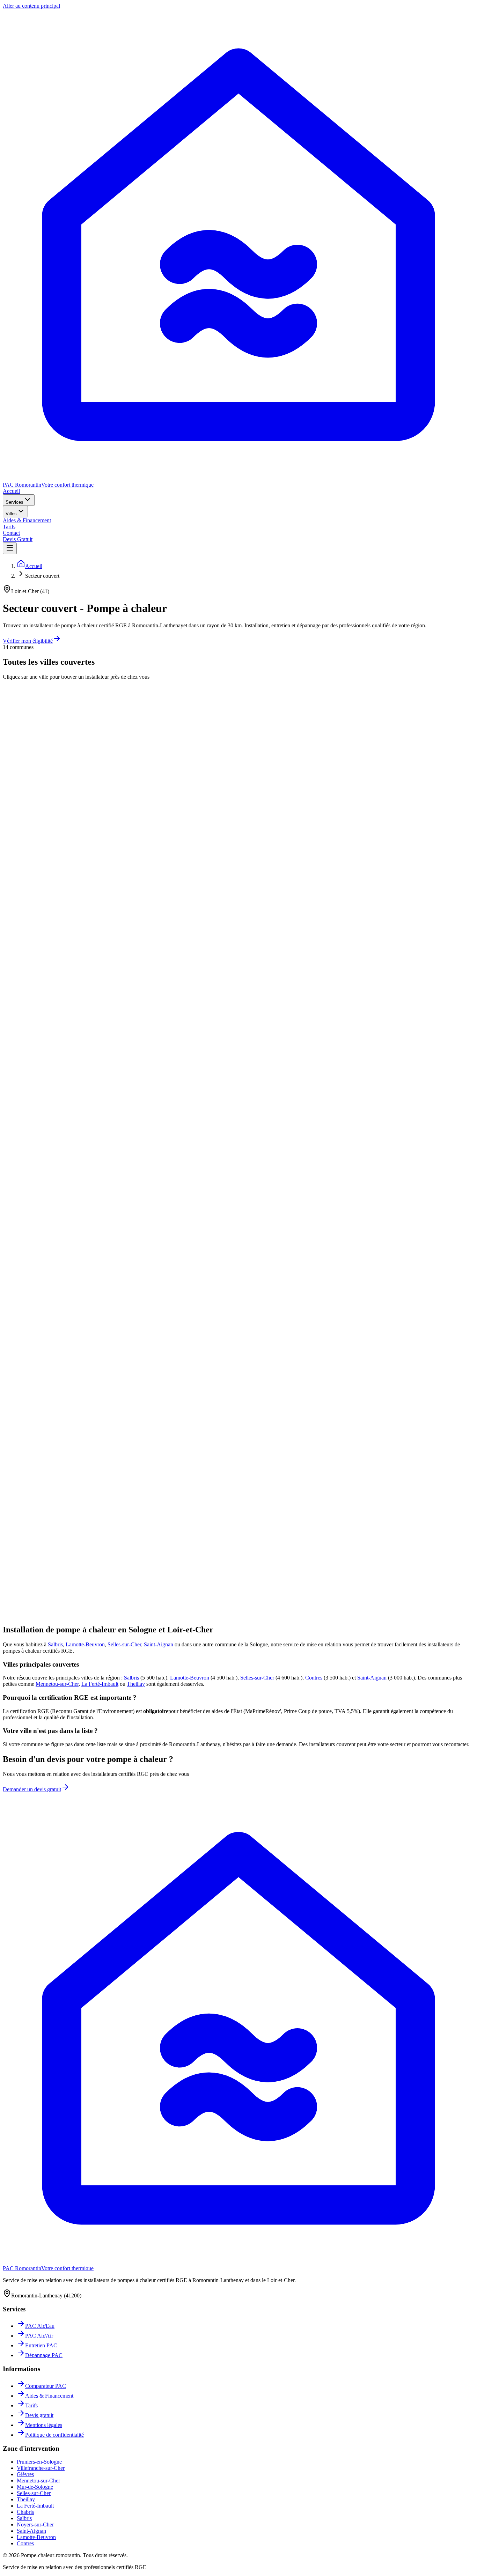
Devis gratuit (39, 2415)
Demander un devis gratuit (32, 1789)
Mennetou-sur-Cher (57, 1684)
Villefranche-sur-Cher (41, 2468)
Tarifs (9, 527)
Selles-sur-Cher (124, 1644)
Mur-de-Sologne (35, 2487)
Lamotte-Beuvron (85, 1644)
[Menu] (10, 548)
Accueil (11, 491)
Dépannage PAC (44, 2355)
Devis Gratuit (18, 539)
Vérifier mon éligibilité (28, 641)
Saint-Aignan (159, 1644)
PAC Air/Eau (40, 2326)
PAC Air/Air (39, 2336)
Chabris (25, 2512)
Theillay (136, 1684)
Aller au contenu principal (31, 6)
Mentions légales (44, 2425)
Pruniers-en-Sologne (39, 2462)
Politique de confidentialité (54, 2435)
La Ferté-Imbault (100, 1684)
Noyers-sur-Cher (35, 2525)
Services (14, 502)
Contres (314, 1678)
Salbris (55, 1644)
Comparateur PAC (46, 2386)
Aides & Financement (27, 520)
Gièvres (25, 2474)
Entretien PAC (41, 2345)
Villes (11, 514)
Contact (11, 533)
